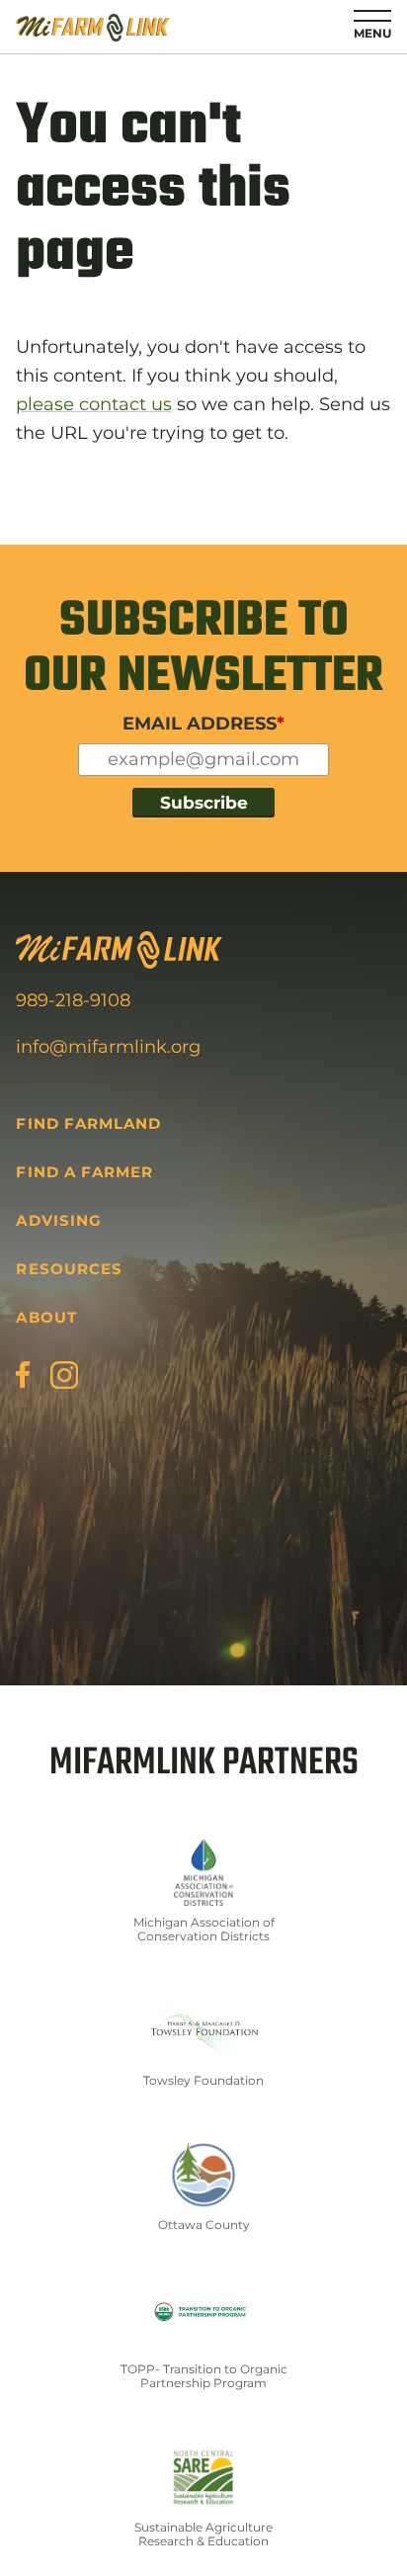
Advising (58, 1220)
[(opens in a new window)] (23, 1374)
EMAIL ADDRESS (203, 724)
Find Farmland (88, 1123)
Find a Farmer (84, 1172)
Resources (69, 1269)
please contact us (94, 404)
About (46, 1317)
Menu (372, 33)
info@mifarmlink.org (108, 1047)
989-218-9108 (73, 1000)
